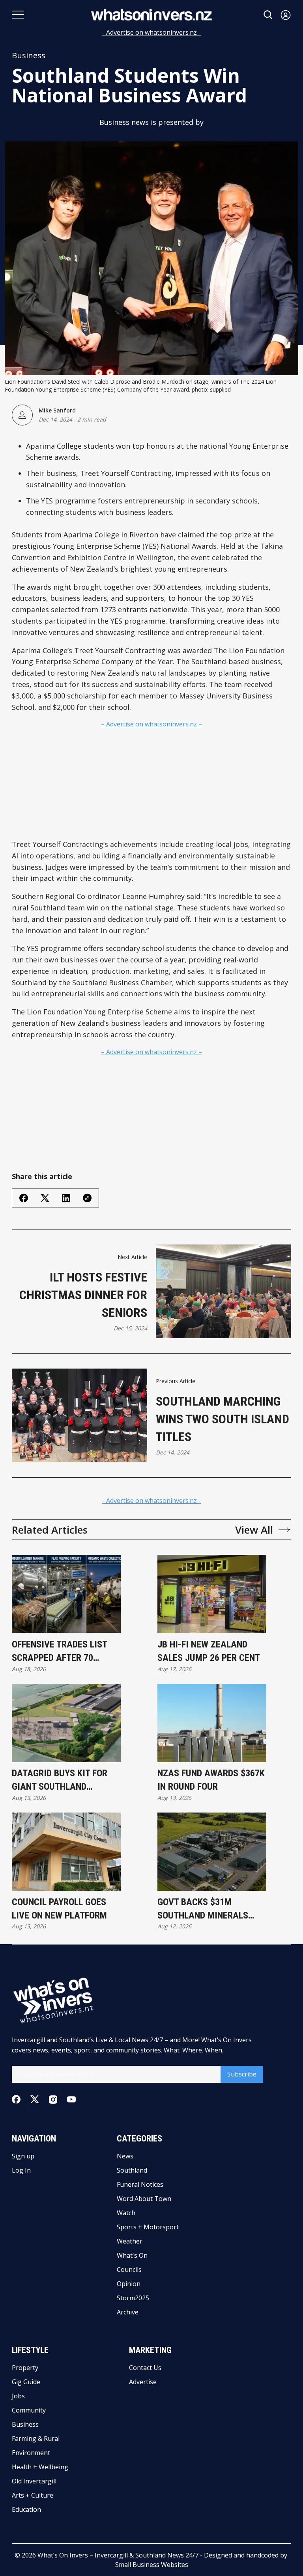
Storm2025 (133, 2298)
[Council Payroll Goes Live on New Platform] (66, 1852)
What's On (132, 2255)
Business (29, 56)
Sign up (23, 2156)
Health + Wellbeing (40, 2467)
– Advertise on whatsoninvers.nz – (151, 724)
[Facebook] (16, 2099)
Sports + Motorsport (148, 2227)
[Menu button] (18, 15)
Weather (130, 2241)
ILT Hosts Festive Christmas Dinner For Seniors (83, 1295)
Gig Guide (26, 2382)
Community (29, 2410)
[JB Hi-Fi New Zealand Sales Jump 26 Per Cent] (212, 1594)
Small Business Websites (152, 2565)
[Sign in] (286, 15)
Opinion (129, 2284)
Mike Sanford (57, 410)
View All (254, 1530)
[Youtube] (71, 2099)
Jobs (18, 2396)
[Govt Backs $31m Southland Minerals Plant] (212, 1852)
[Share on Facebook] (24, 1198)
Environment (31, 2453)
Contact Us (145, 2368)
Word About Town (144, 2199)
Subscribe (242, 2074)
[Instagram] (53, 2100)
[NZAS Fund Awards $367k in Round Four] (212, 1723)
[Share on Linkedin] (66, 1198)
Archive (128, 2312)
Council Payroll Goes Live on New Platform (59, 1909)
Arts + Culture (33, 2495)
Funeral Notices (140, 2184)
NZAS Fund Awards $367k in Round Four (211, 1780)
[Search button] (268, 15)
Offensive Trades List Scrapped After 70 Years (59, 1652)
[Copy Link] (87, 1198)
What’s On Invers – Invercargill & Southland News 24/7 (118, 2555)
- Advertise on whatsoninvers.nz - (151, 32)
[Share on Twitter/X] (45, 1198)
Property (25, 2368)
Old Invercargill (34, 2481)
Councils (129, 2270)
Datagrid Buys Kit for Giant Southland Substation (60, 1780)
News (125, 2156)
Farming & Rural (36, 2439)
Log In (21, 2170)
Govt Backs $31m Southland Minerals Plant (203, 1909)
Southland (132, 2170)
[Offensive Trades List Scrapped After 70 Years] (66, 1594)
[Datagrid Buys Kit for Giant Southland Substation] (66, 1723)
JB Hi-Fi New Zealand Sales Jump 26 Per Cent (209, 1651)
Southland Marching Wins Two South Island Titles (223, 1419)
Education (26, 2509)
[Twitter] (35, 2100)
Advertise (143, 2382)
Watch (126, 2213)
